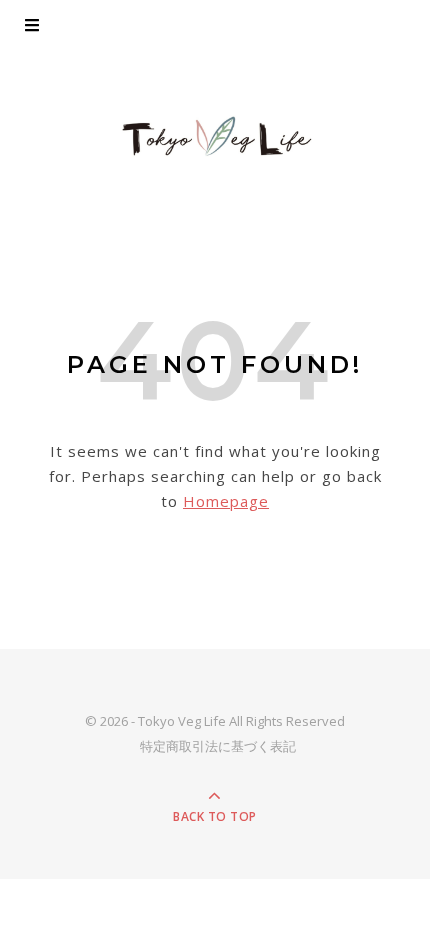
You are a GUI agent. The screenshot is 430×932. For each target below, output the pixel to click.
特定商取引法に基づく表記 (218, 746)
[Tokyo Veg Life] (215, 137)
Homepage (226, 501)
